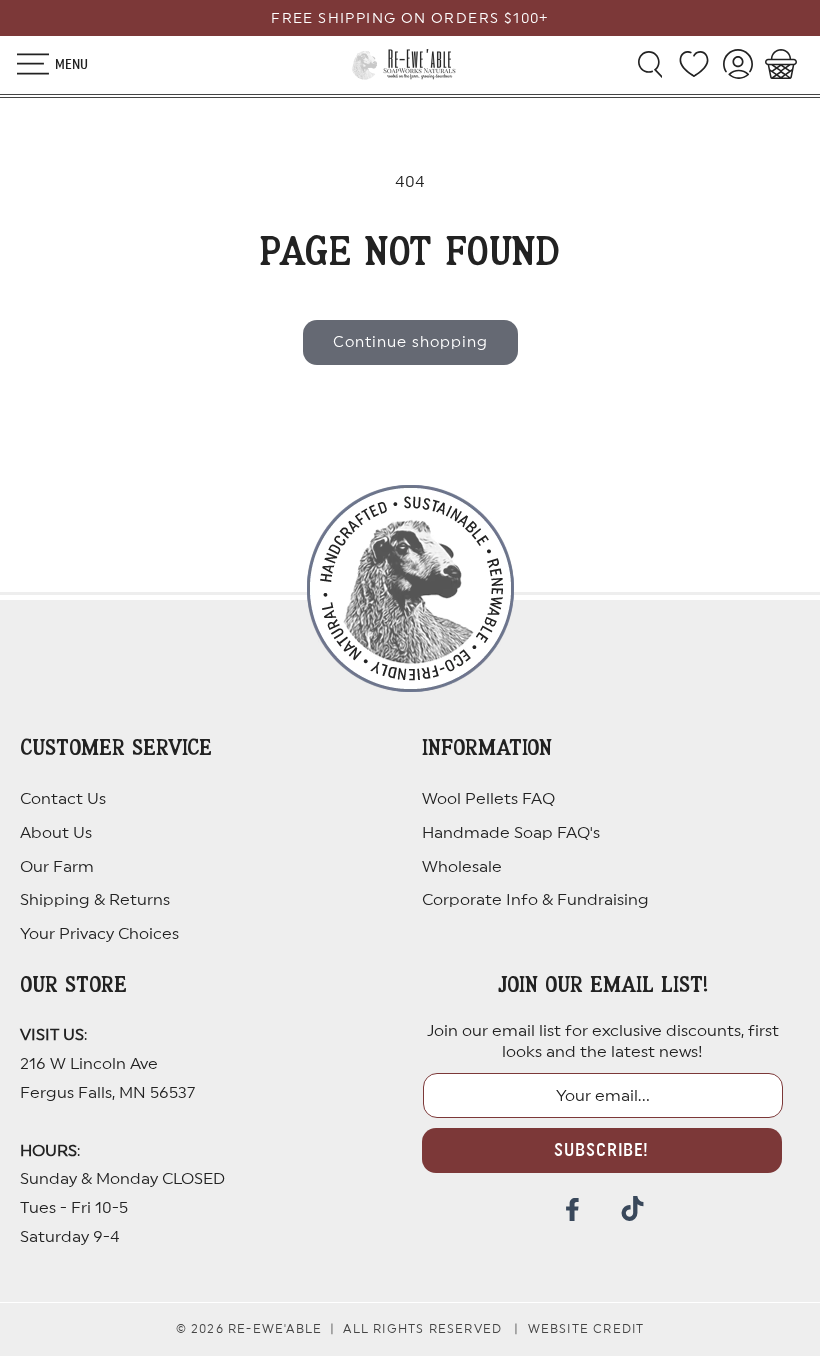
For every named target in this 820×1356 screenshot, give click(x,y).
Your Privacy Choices (99, 934)
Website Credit (586, 1329)
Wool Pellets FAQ (488, 799)
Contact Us (63, 799)
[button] (22, 64)
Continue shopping (410, 342)
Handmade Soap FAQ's (511, 833)
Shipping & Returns (95, 900)
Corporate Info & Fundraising (535, 900)
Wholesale (462, 867)
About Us (56, 833)
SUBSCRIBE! (601, 1150)
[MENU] (22, 64)
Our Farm (57, 867)
